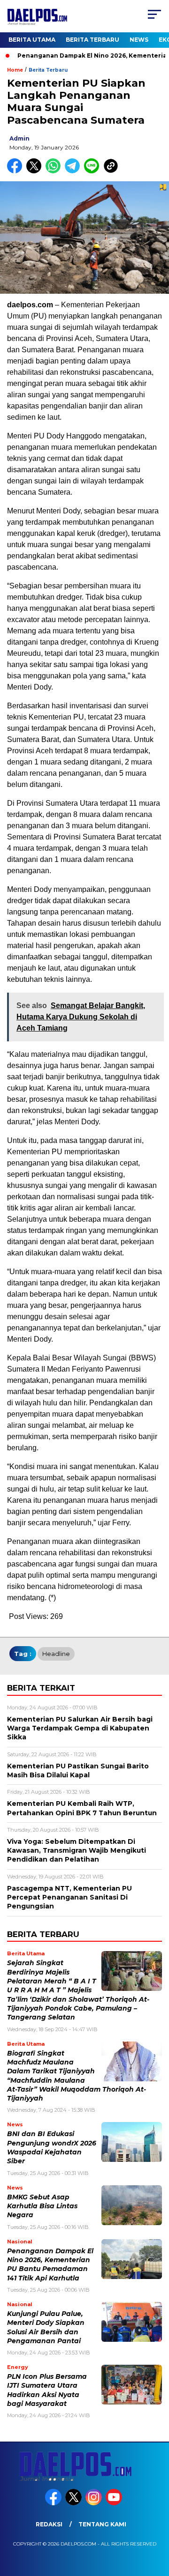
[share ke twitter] (36, 171)
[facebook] (54, 2503)
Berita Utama (32, 40)
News (139, 40)
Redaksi (49, 2524)
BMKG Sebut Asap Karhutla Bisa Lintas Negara (42, 2206)
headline (56, 1654)
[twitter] (74, 2503)
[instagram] (95, 2503)
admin (19, 138)
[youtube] (115, 2503)
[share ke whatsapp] (55, 171)
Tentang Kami (102, 2524)
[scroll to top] (156, 2522)
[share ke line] (94, 171)
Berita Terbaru (92, 40)
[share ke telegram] (73, 171)
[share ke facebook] (17, 171)
